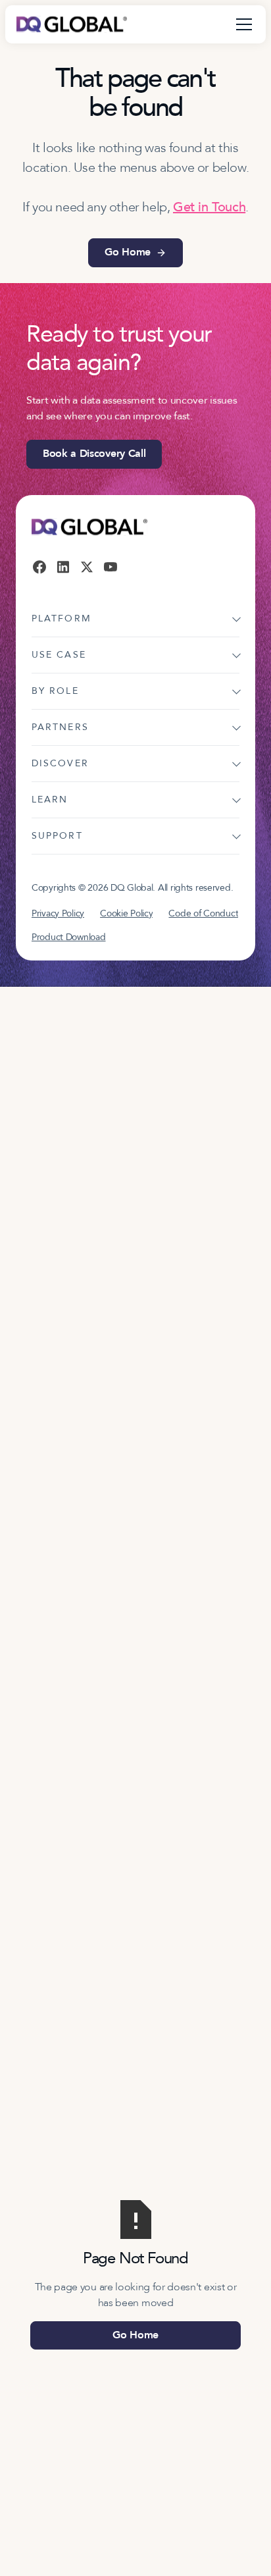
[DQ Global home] (89, 527)
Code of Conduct (203, 913)
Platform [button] (62, 618)
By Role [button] (55, 691)
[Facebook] (39, 567)
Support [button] (57, 836)
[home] (72, 24)
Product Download (69, 937)
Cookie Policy (126, 913)
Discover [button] (60, 763)
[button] (241, 24)
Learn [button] (50, 800)
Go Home (135, 2335)
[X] (87, 567)
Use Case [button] (59, 655)
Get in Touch (209, 207)
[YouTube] (111, 567)
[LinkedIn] (63, 567)
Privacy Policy (58, 913)
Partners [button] (60, 727)
